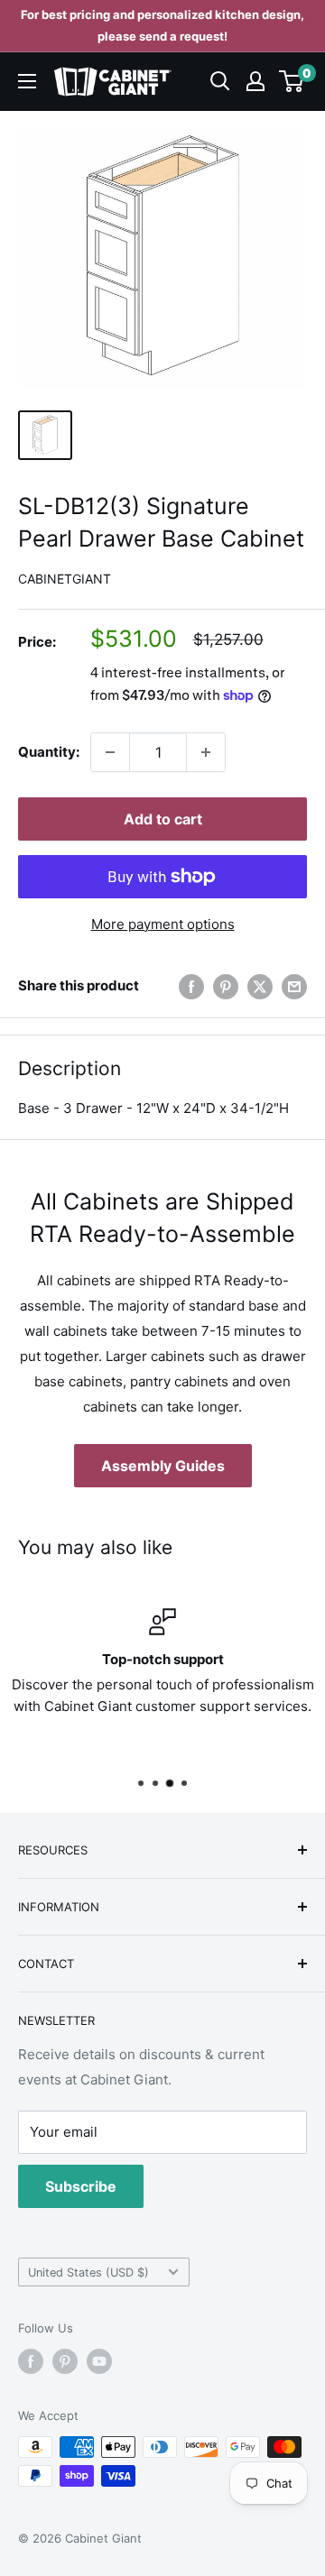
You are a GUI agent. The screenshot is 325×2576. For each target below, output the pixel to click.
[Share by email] (294, 986)
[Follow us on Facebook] (31, 2361)
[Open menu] (27, 81)
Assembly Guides (163, 1466)
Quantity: (49, 752)
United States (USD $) (88, 2272)
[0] (292, 81)
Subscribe (81, 2186)
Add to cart (163, 819)
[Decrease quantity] (110, 752)
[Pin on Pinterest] (226, 986)
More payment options (163, 924)
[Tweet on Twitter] (260, 986)
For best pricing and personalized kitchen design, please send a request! (162, 25)
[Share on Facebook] (191, 986)
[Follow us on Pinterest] (65, 2361)
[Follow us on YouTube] (99, 2361)
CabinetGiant (65, 579)
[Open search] (220, 81)
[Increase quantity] (206, 752)
